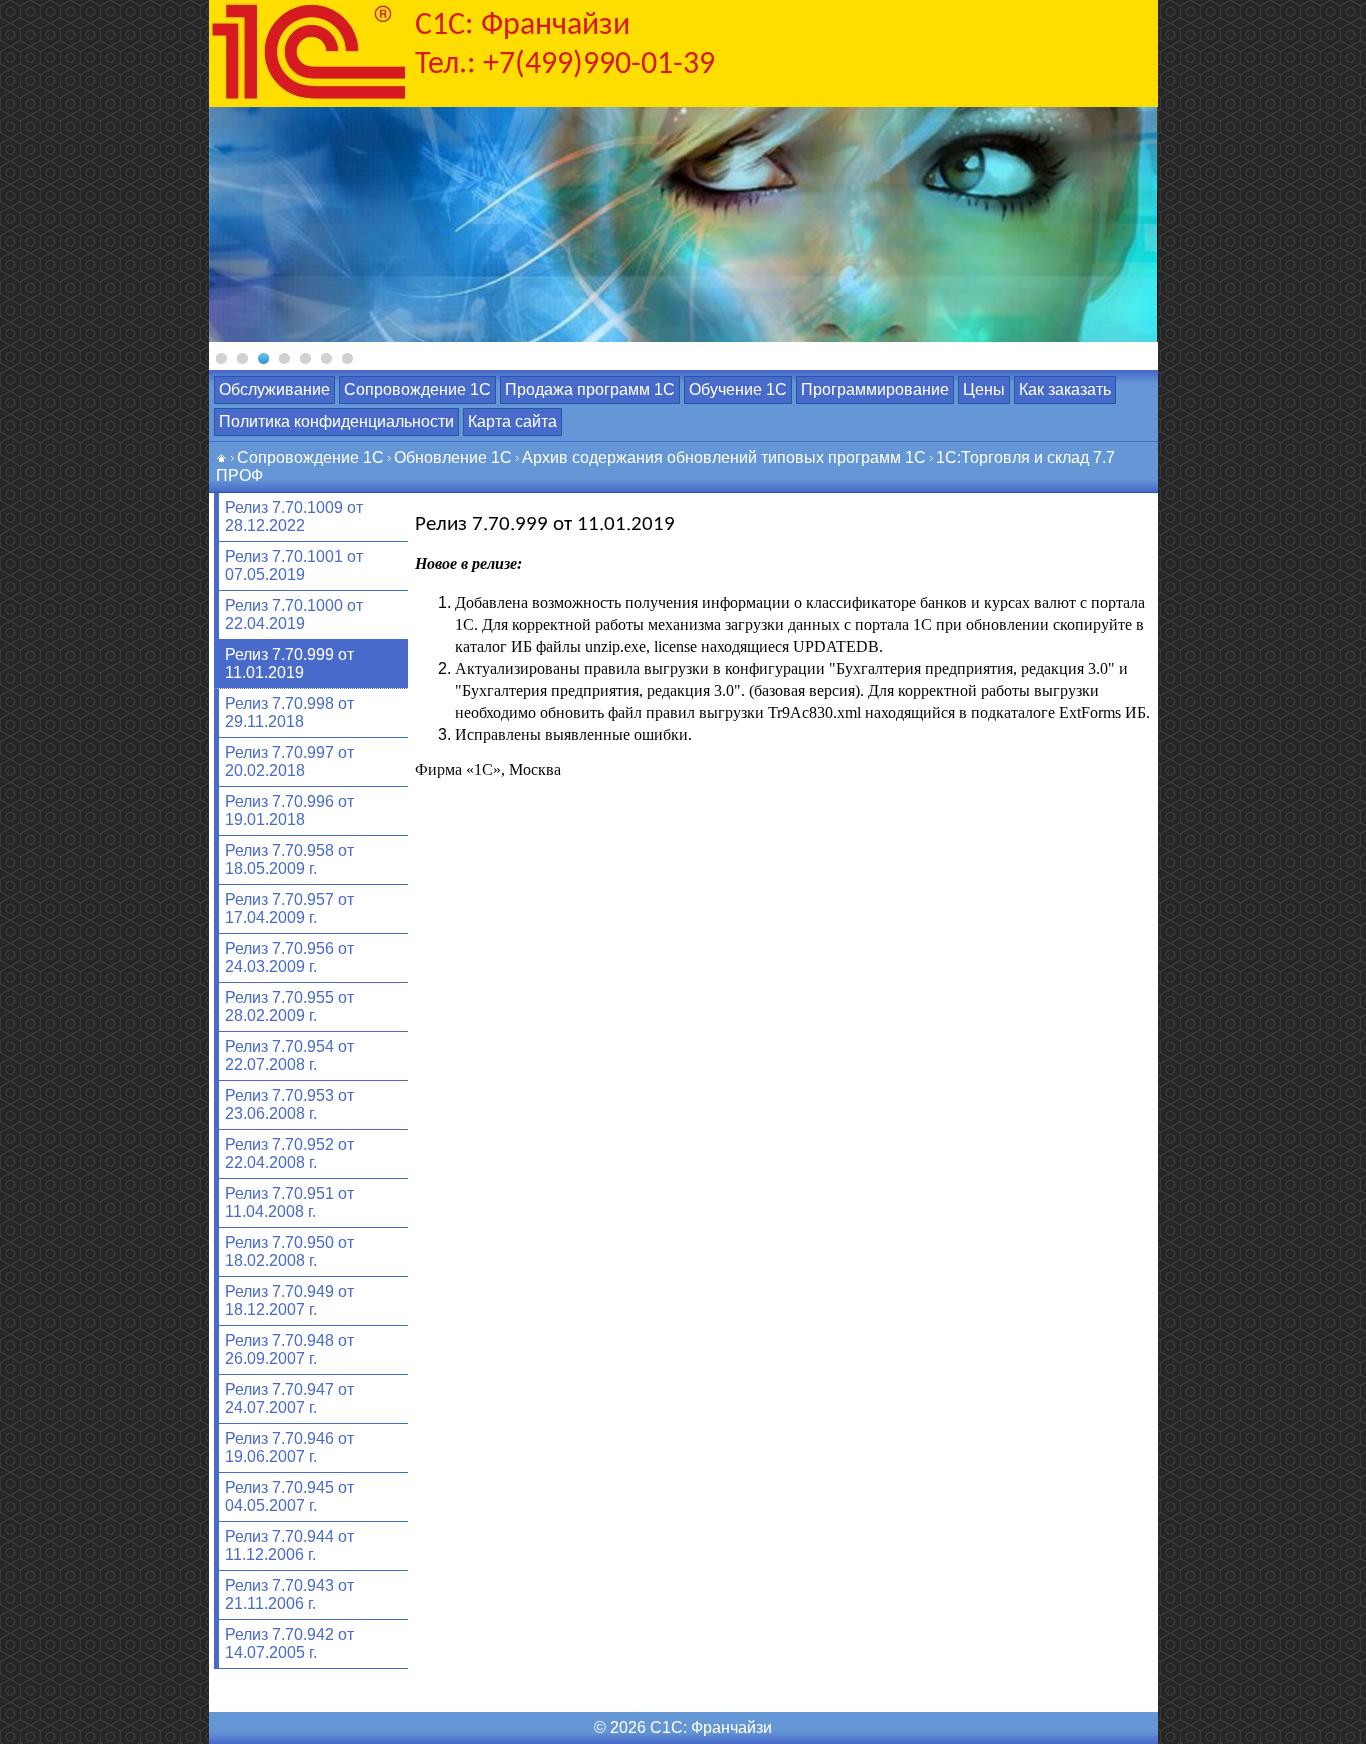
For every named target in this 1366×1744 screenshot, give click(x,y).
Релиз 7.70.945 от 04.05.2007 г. (289, 1496)
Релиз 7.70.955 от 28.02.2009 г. (289, 1006)
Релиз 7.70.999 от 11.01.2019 (289, 663)
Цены (984, 389)
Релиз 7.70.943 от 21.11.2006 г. (289, 1594)
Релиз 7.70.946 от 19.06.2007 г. (289, 1447)
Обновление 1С (453, 457)
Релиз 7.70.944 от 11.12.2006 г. (289, 1545)
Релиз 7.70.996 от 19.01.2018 (289, 810)
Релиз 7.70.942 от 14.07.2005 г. (289, 1643)
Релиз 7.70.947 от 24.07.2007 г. (289, 1398)
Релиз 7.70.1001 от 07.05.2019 (294, 565)
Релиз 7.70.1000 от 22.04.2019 (294, 614)
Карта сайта (512, 421)
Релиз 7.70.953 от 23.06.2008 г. (289, 1104)
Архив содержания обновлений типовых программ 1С (724, 457)
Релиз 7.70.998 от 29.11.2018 (289, 712)
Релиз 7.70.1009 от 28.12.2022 (294, 516)
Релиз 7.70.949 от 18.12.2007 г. (289, 1300)
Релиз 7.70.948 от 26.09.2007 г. (289, 1349)
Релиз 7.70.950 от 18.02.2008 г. (289, 1251)
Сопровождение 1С (417, 389)
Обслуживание (274, 389)
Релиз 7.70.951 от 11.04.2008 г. (289, 1202)
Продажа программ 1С (590, 389)
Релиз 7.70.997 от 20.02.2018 (289, 761)
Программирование (875, 389)
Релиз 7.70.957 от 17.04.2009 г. (289, 908)
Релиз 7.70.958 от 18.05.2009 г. (289, 859)
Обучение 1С (738, 389)
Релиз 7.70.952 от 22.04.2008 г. (289, 1153)
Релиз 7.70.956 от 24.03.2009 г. (289, 957)
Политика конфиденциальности (336, 421)
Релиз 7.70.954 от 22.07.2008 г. (289, 1055)
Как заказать (1065, 389)
